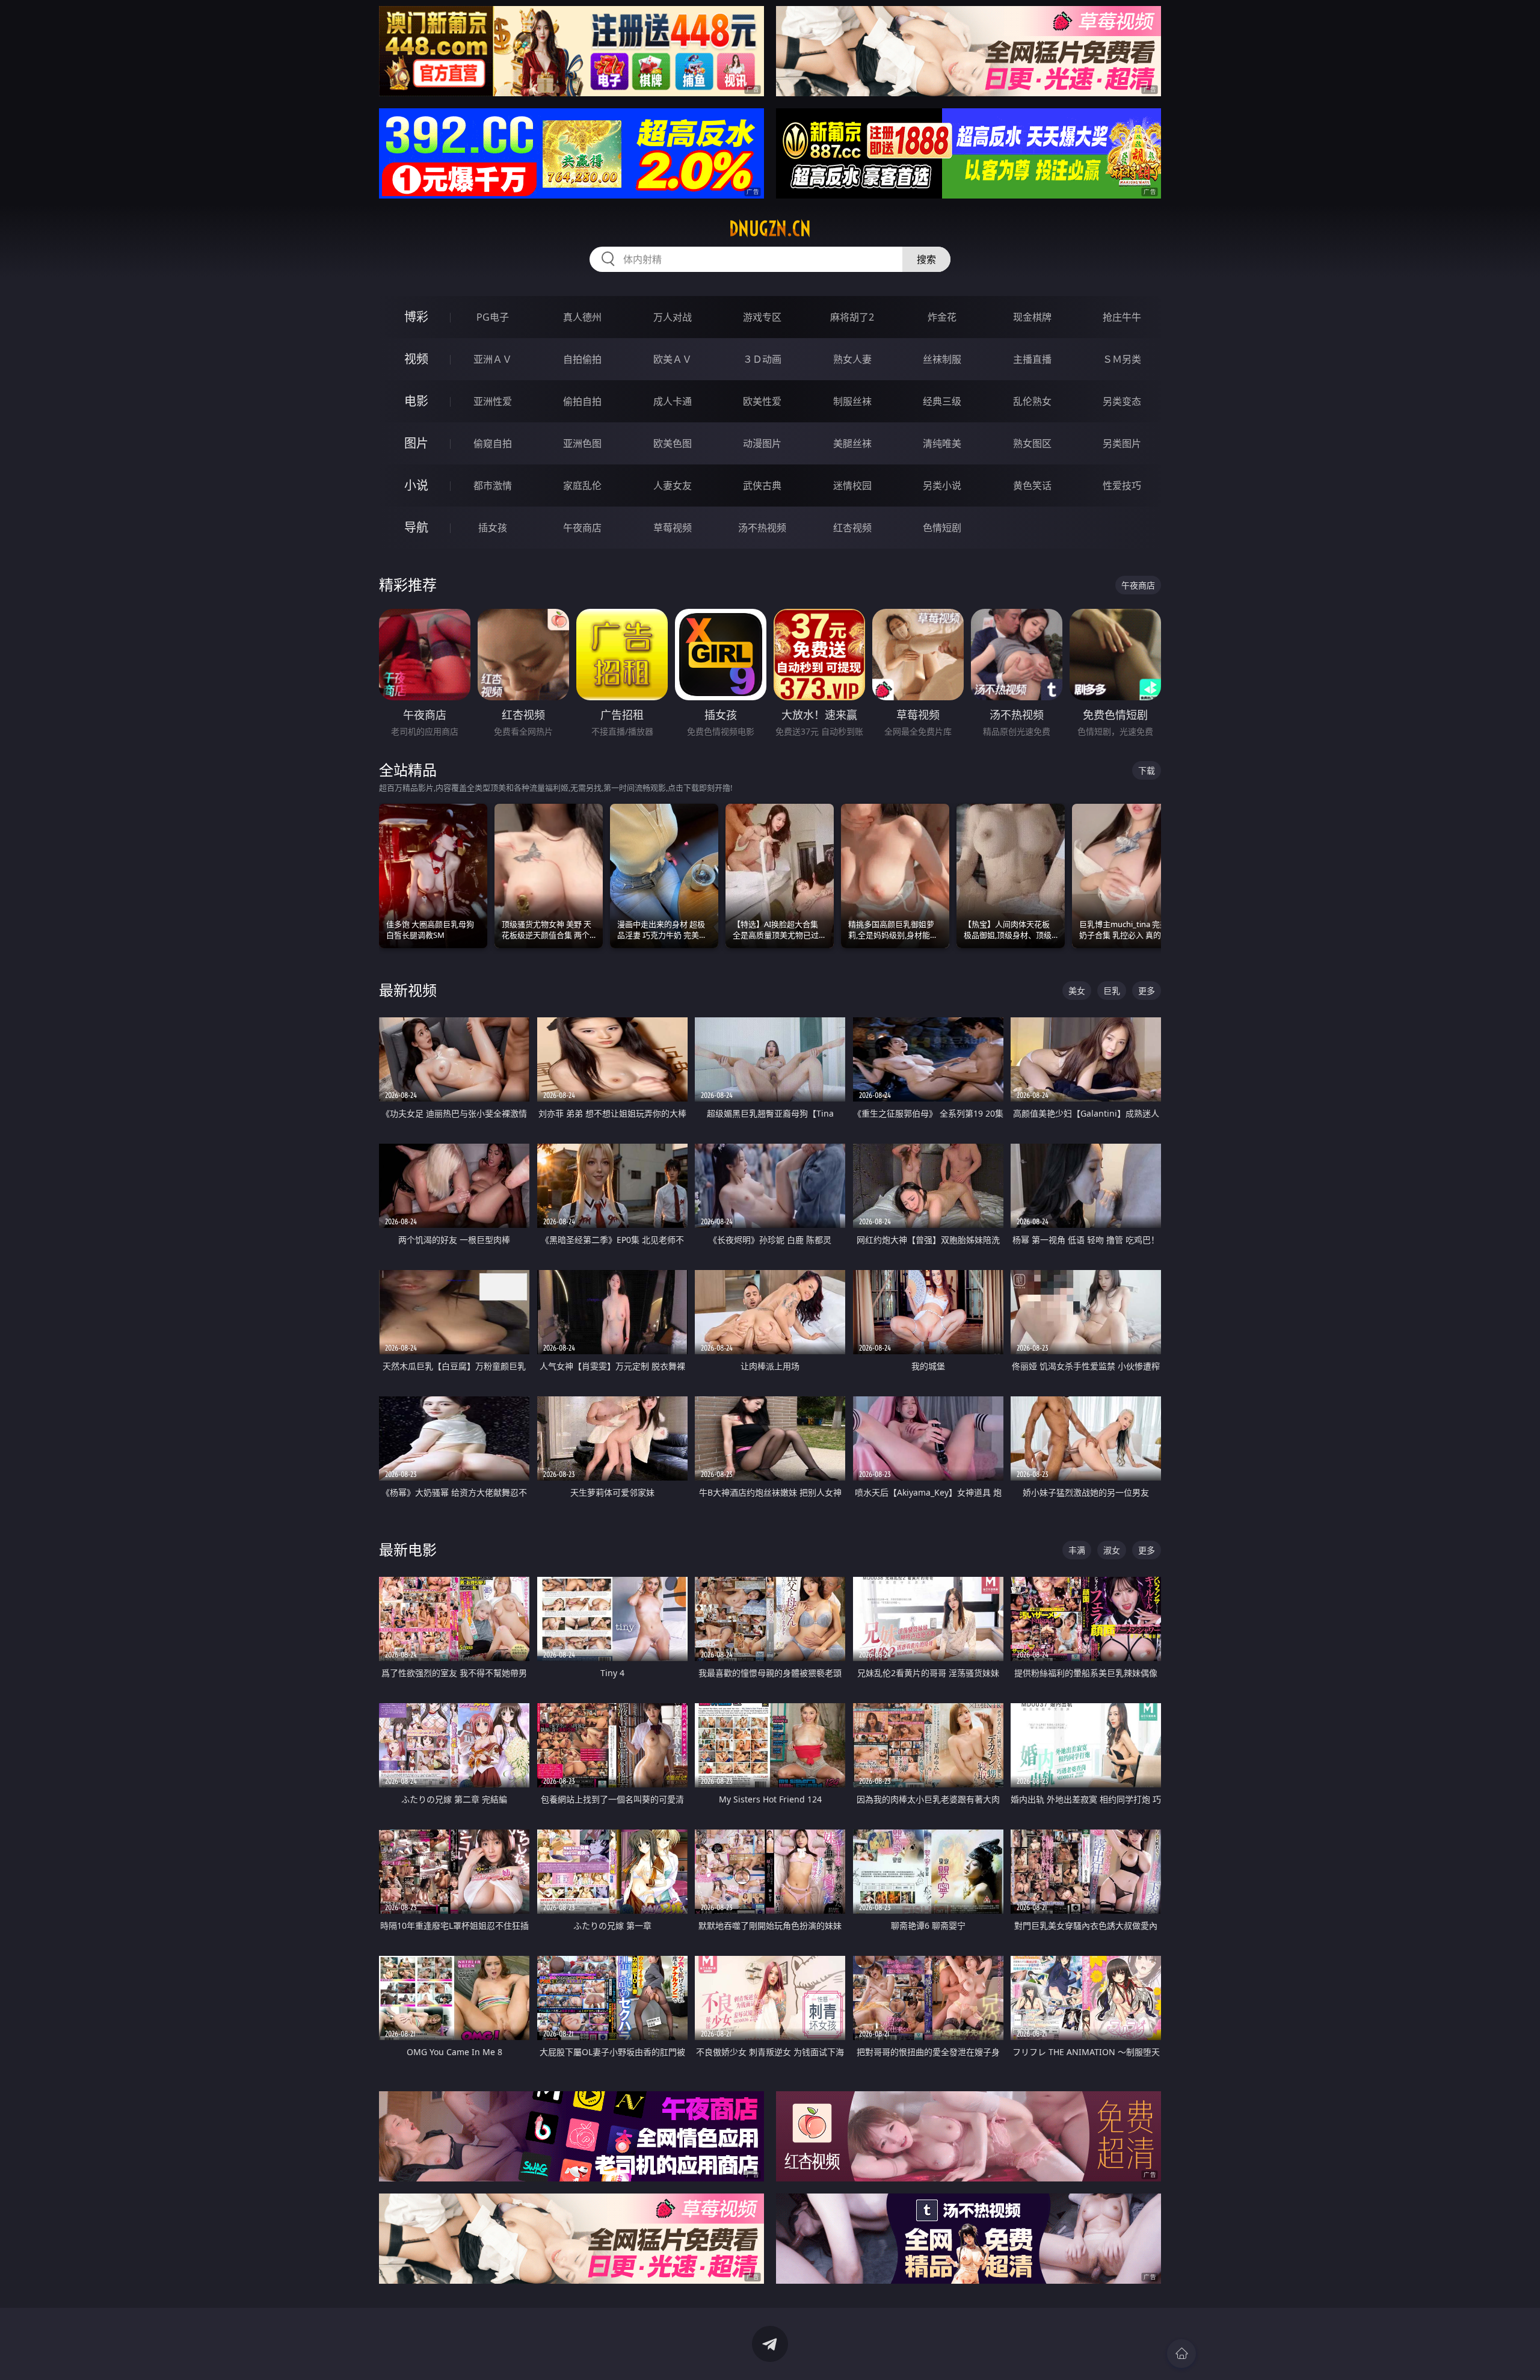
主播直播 (1032, 359)
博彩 (416, 317)
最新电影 (408, 1549)
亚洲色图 (582, 443)
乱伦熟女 (1032, 401)
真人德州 (582, 317)
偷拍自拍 (582, 401)
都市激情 (493, 486)
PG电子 (493, 317)
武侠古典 (762, 486)
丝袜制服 (942, 359)
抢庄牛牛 (1122, 317)
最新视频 (408, 990)
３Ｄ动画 (762, 359)
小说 (416, 485)
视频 (416, 359)
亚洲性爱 (493, 401)
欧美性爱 (762, 401)
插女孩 (493, 528)
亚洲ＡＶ (493, 359)
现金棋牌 (1032, 317)
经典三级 (942, 401)
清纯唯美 (942, 443)
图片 (416, 443)
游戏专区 (762, 317)
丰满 (1077, 1550)
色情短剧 (942, 528)
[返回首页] (1181, 2354)
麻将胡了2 (852, 317)
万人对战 (673, 317)
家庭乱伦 (582, 486)
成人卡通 (673, 401)
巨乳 (1112, 991)
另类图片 (1122, 443)
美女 (1077, 991)
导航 (416, 527)
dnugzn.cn (770, 229)
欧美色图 (673, 443)
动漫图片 (762, 443)
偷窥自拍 (493, 443)
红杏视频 (852, 528)
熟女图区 (1032, 443)
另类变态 (1122, 401)
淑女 (1112, 1550)
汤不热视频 (762, 528)
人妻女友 (673, 486)
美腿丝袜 (852, 443)
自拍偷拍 (582, 359)
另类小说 (942, 486)
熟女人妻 (852, 359)
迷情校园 (852, 486)
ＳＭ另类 (1122, 359)
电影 (416, 401)
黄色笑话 (1032, 486)
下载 (1147, 770)
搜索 (926, 259)
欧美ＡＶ (673, 359)
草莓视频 (673, 528)
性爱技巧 (1122, 486)
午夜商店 (582, 528)
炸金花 (942, 317)
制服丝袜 (852, 401)
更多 (1147, 991)
